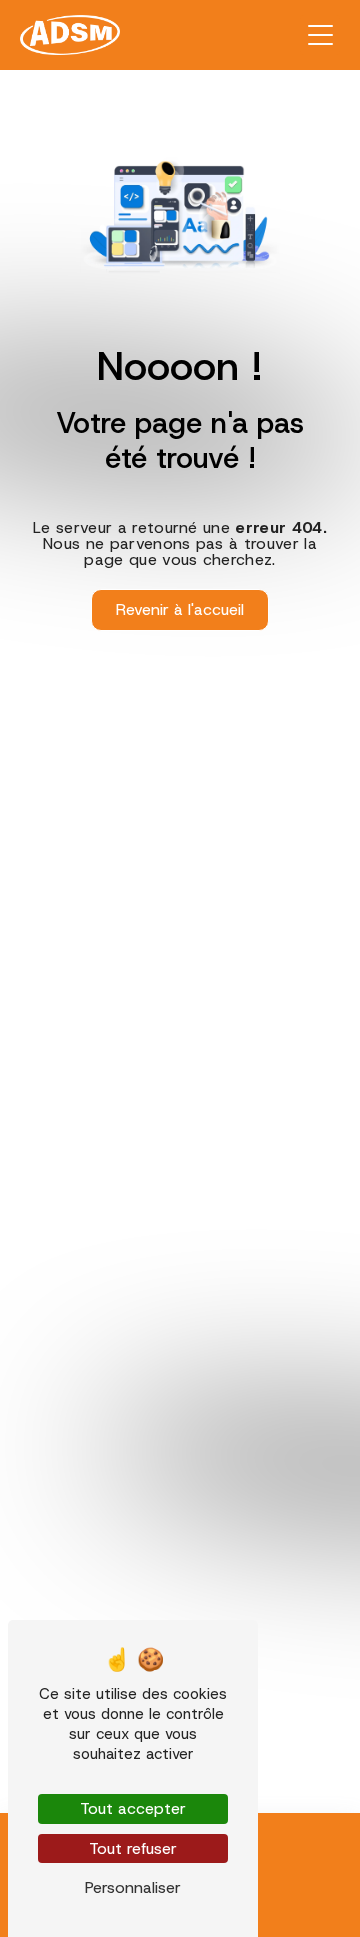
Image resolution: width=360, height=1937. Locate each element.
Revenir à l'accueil (180, 609)
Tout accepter (133, 1808)
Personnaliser (133, 1887)
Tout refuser (133, 1848)
